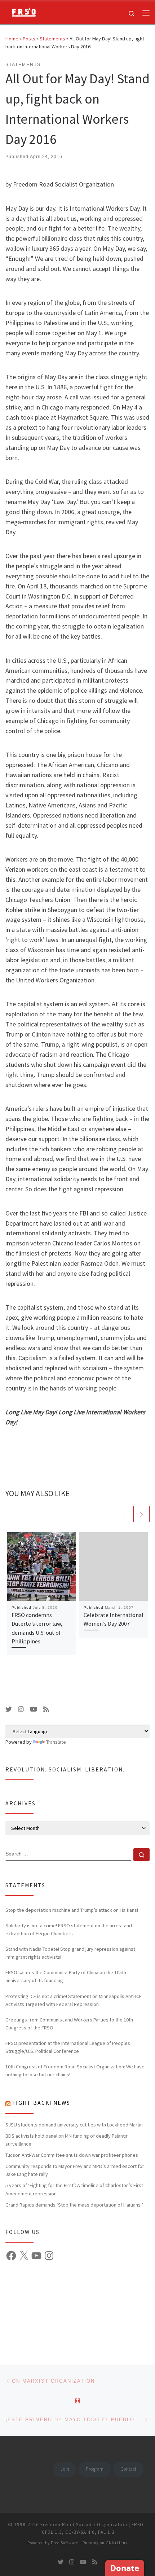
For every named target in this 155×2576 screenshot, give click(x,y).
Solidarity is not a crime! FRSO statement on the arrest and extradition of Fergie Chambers (69, 1929)
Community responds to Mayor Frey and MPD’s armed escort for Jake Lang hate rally (75, 2170)
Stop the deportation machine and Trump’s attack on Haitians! (72, 1910)
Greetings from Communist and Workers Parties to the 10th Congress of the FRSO (69, 2024)
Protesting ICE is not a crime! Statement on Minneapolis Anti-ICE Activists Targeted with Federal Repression (74, 2000)
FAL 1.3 (106, 2532)
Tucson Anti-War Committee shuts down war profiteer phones (72, 2155)
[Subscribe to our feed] (46, 1709)
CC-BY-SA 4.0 (80, 2532)
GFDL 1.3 (52, 2532)
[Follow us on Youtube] (34, 1709)
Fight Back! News (41, 2103)
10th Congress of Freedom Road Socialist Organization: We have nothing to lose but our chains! (75, 2071)
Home (12, 39)
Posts (29, 39)
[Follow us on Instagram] (21, 1709)
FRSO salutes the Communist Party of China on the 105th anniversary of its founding (66, 1976)
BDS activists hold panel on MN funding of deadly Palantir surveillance (67, 2140)
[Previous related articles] (124, 1514)
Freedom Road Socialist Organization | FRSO (92, 2525)
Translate (56, 1742)
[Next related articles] (141, 1514)
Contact (128, 2469)
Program (95, 2469)
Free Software (65, 2543)
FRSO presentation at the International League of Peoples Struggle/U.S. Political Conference (68, 2047)
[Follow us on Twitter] (9, 1709)
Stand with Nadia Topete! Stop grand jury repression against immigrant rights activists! (70, 1953)
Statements (52, 39)
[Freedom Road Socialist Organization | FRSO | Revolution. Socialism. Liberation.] (22, 12)
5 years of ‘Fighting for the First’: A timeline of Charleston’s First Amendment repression (74, 2189)
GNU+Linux (117, 2543)
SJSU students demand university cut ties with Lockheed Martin (74, 2125)
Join (65, 2469)
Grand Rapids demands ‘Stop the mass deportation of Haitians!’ (74, 2205)
